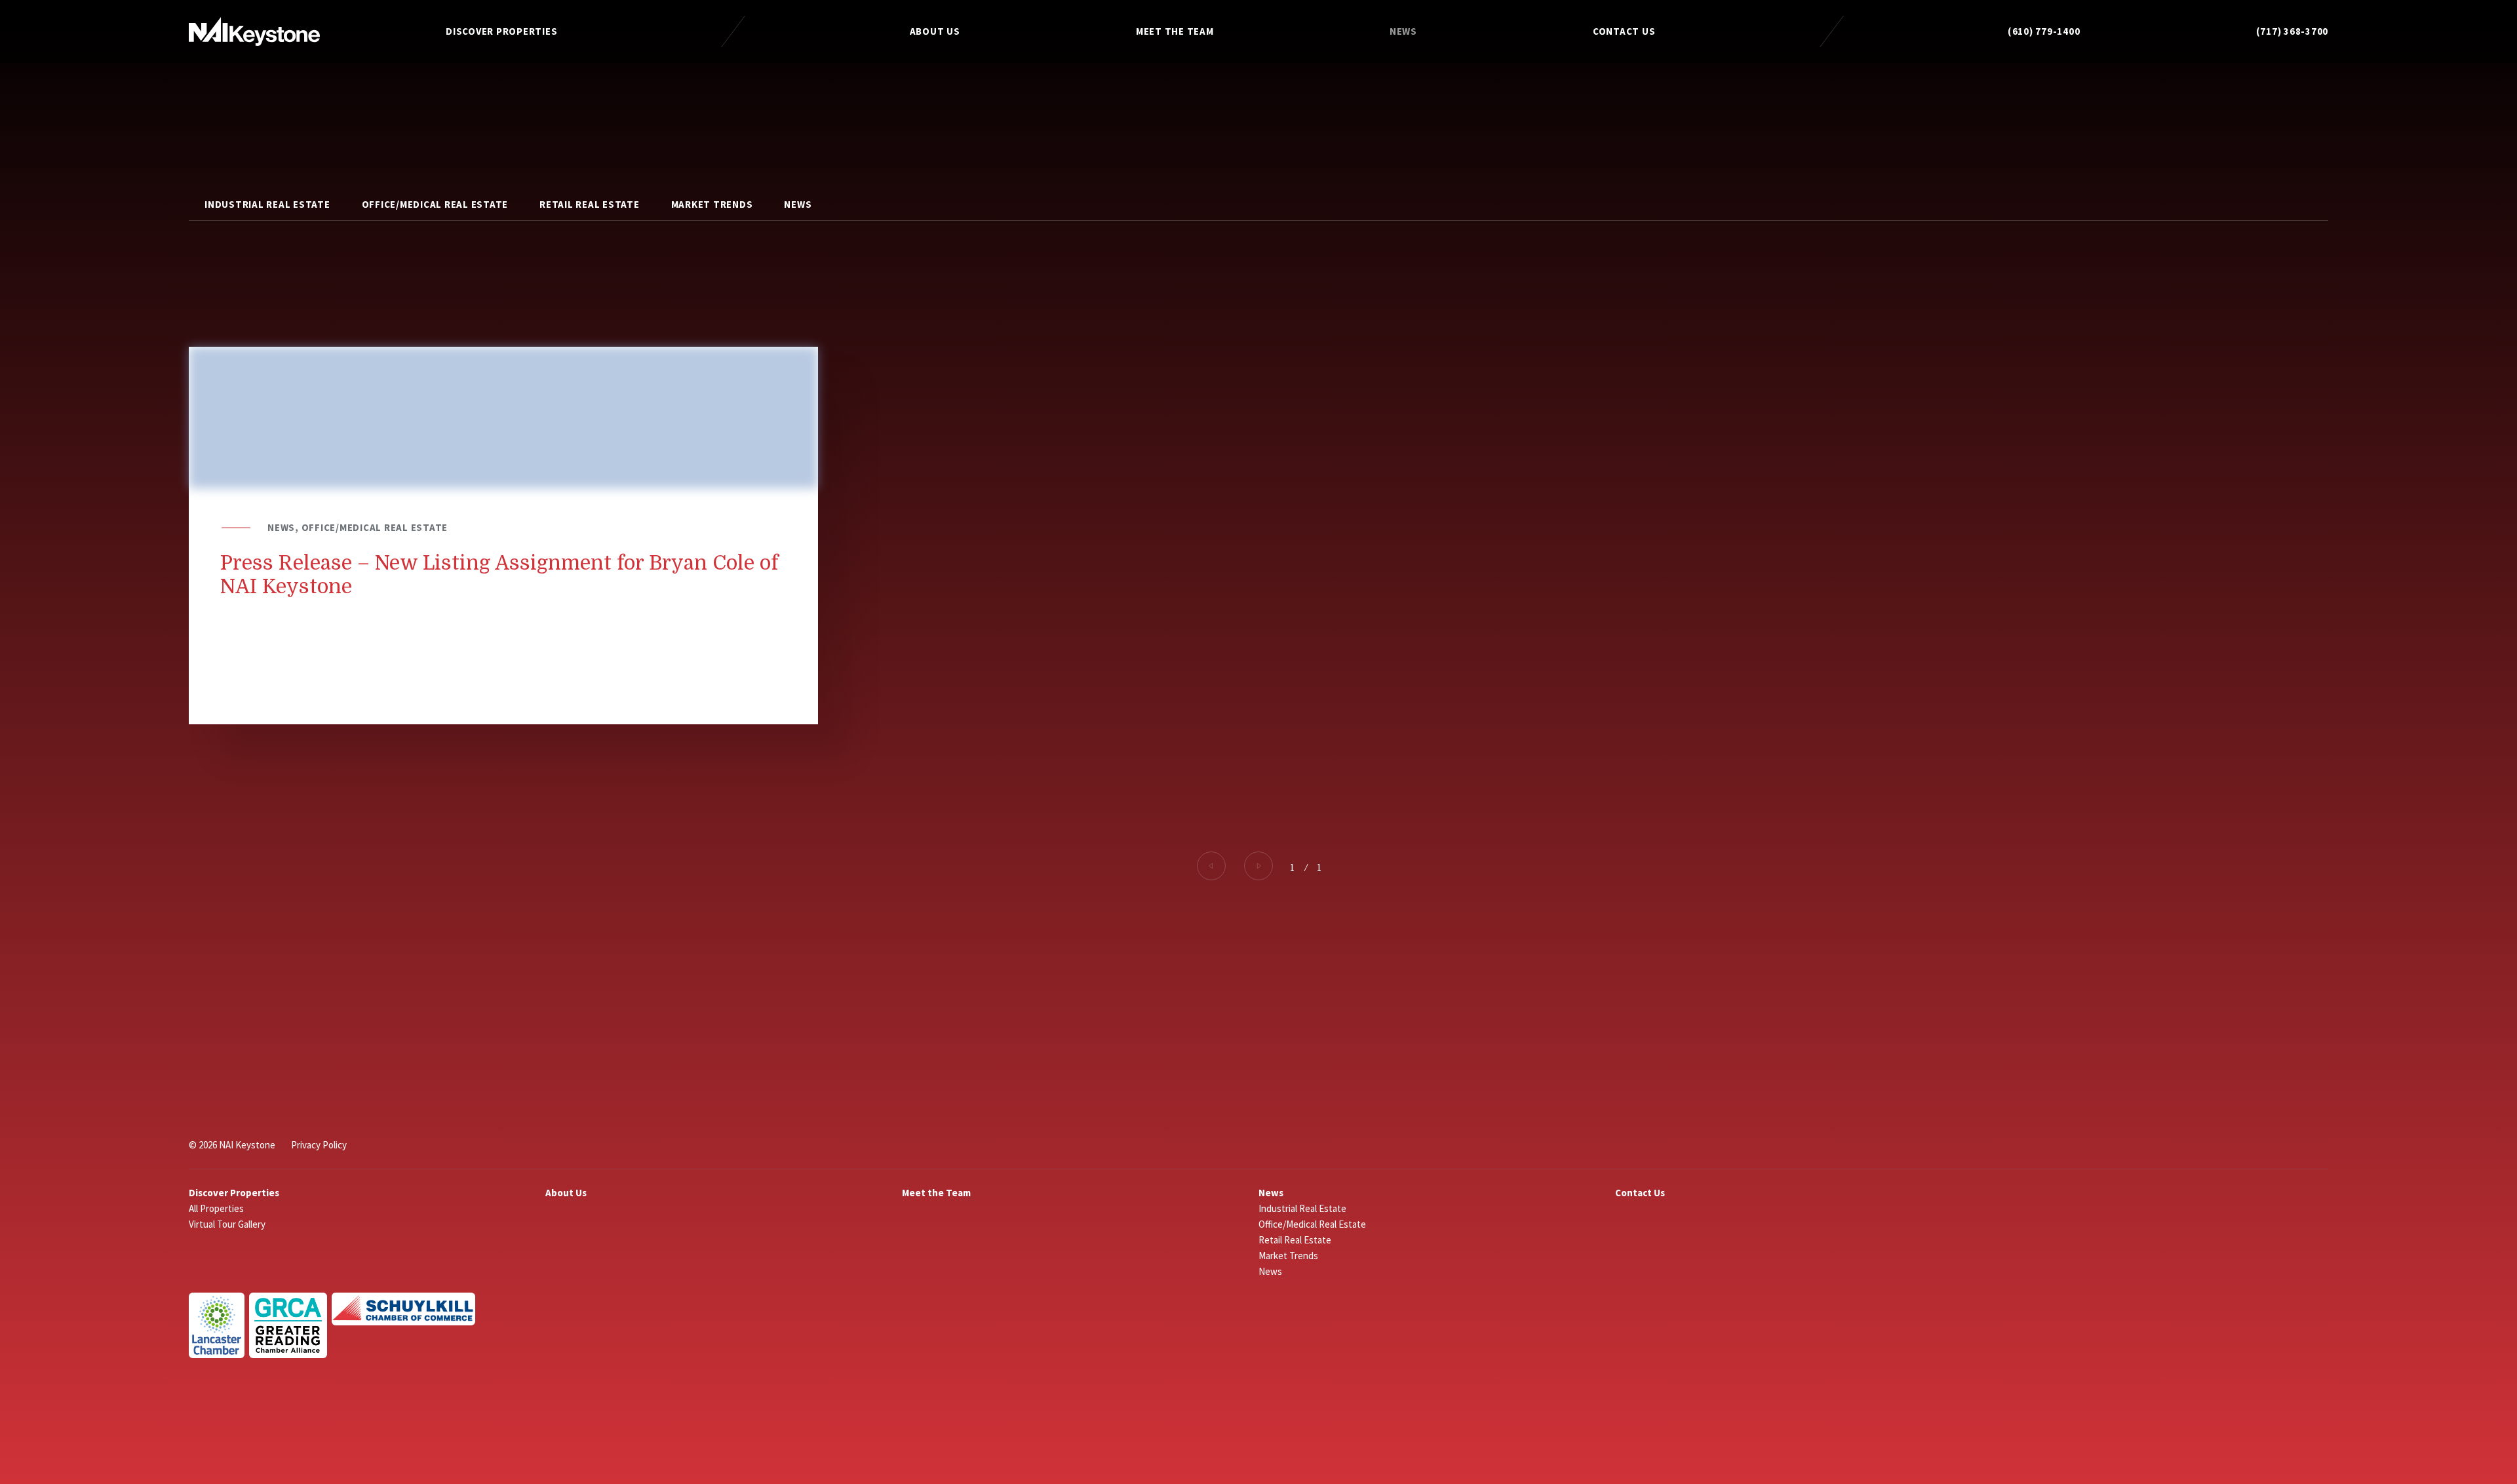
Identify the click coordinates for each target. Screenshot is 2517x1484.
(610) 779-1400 (2044, 31)
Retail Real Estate (590, 204)
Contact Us (1624, 31)
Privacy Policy (319, 1145)
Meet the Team (1175, 31)
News (1403, 31)
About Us (935, 31)
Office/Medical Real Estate (435, 204)
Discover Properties (501, 31)
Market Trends (712, 204)
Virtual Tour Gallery (227, 1224)
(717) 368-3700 (2293, 31)
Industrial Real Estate (267, 204)
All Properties (216, 1208)
